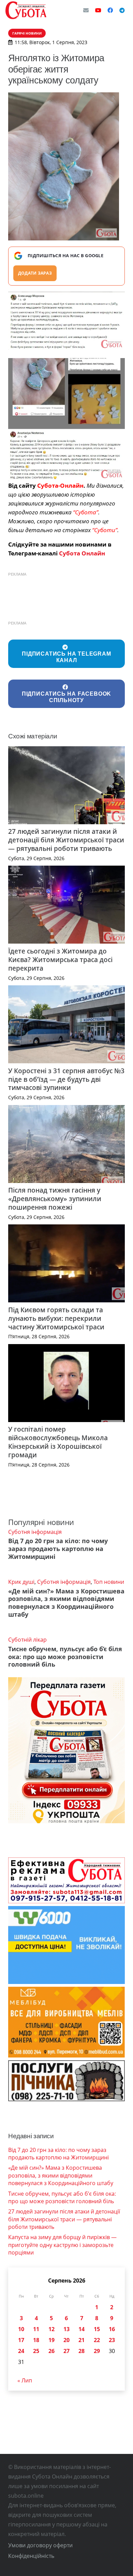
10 (21, 2329)
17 (21, 2340)
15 (97, 2329)
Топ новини (109, 1582)
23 (112, 2340)
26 (51, 2351)
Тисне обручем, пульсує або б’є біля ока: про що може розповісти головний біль (65, 1657)
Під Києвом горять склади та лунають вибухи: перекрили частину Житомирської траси (56, 1318)
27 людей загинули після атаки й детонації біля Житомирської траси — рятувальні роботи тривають (66, 840)
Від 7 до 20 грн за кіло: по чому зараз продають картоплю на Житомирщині (58, 1549)
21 (82, 2340)
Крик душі (21, 1582)
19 (51, 2340)
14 (82, 2329)
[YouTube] (98, 10)
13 (66, 2329)
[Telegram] (122, 10)
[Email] (86, 10)
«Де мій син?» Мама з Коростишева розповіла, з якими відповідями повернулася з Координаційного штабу (66, 1603)
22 (97, 2340)
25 (36, 2351)
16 (112, 2329)
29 (97, 2351)
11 (36, 2329)
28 (82, 2351)
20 (66, 2340)
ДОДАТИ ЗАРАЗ (35, 273)
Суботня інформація (35, 1532)
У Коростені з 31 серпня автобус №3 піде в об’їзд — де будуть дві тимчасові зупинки (66, 1079)
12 (51, 2329)
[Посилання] (26, 10)
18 (36, 2340)
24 (21, 2351)
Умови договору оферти (40, 2545)
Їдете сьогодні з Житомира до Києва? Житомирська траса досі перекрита (60, 960)
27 (66, 2351)
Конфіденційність (31, 2556)
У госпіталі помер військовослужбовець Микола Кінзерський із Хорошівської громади (58, 1442)
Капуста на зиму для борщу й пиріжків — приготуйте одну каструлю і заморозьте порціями (62, 2245)
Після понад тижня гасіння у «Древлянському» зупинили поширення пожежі (55, 1199)
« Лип (25, 2380)
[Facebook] (110, 10)
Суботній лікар (27, 1640)
